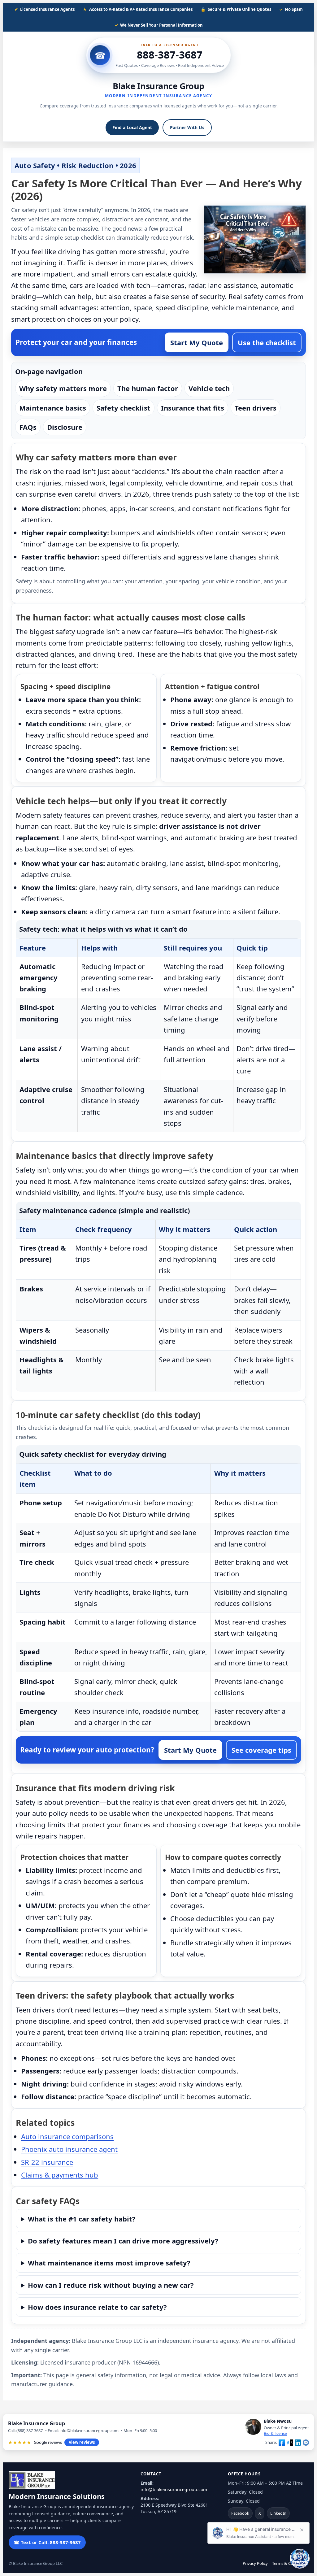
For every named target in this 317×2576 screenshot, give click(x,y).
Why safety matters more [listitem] (63, 388)
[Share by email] (306, 2443)
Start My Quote (197, 342)
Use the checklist (267, 342)
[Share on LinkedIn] (298, 2443)
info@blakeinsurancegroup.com (174, 2489)
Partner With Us (187, 127)
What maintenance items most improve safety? (109, 2263)
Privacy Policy (255, 2563)
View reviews (82, 2442)
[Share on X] (290, 2443)
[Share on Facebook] (282, 2443)
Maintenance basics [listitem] (53, 408)
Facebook (240, 2513)
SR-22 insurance (47, 2162)
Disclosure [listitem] (65, 427)
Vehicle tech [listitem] (209, 388)
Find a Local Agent (132, 127)
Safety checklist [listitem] (124, 408)
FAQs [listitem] (28, 427)
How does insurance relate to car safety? (97, 2307)
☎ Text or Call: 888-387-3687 (47, 2542)
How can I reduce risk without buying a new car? (111, 2285)
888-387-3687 (170, 55)
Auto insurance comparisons (67, 2136)
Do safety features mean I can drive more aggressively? (123, 2241)
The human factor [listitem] (148, 388)
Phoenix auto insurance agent (69, 2149)
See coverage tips (261, 1750)
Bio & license (275, 2433)
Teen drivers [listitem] (256, 408)
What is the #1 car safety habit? (82, 2219)
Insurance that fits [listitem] (193, 408)
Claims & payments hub (60, 2175)
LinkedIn (278, 2513)
